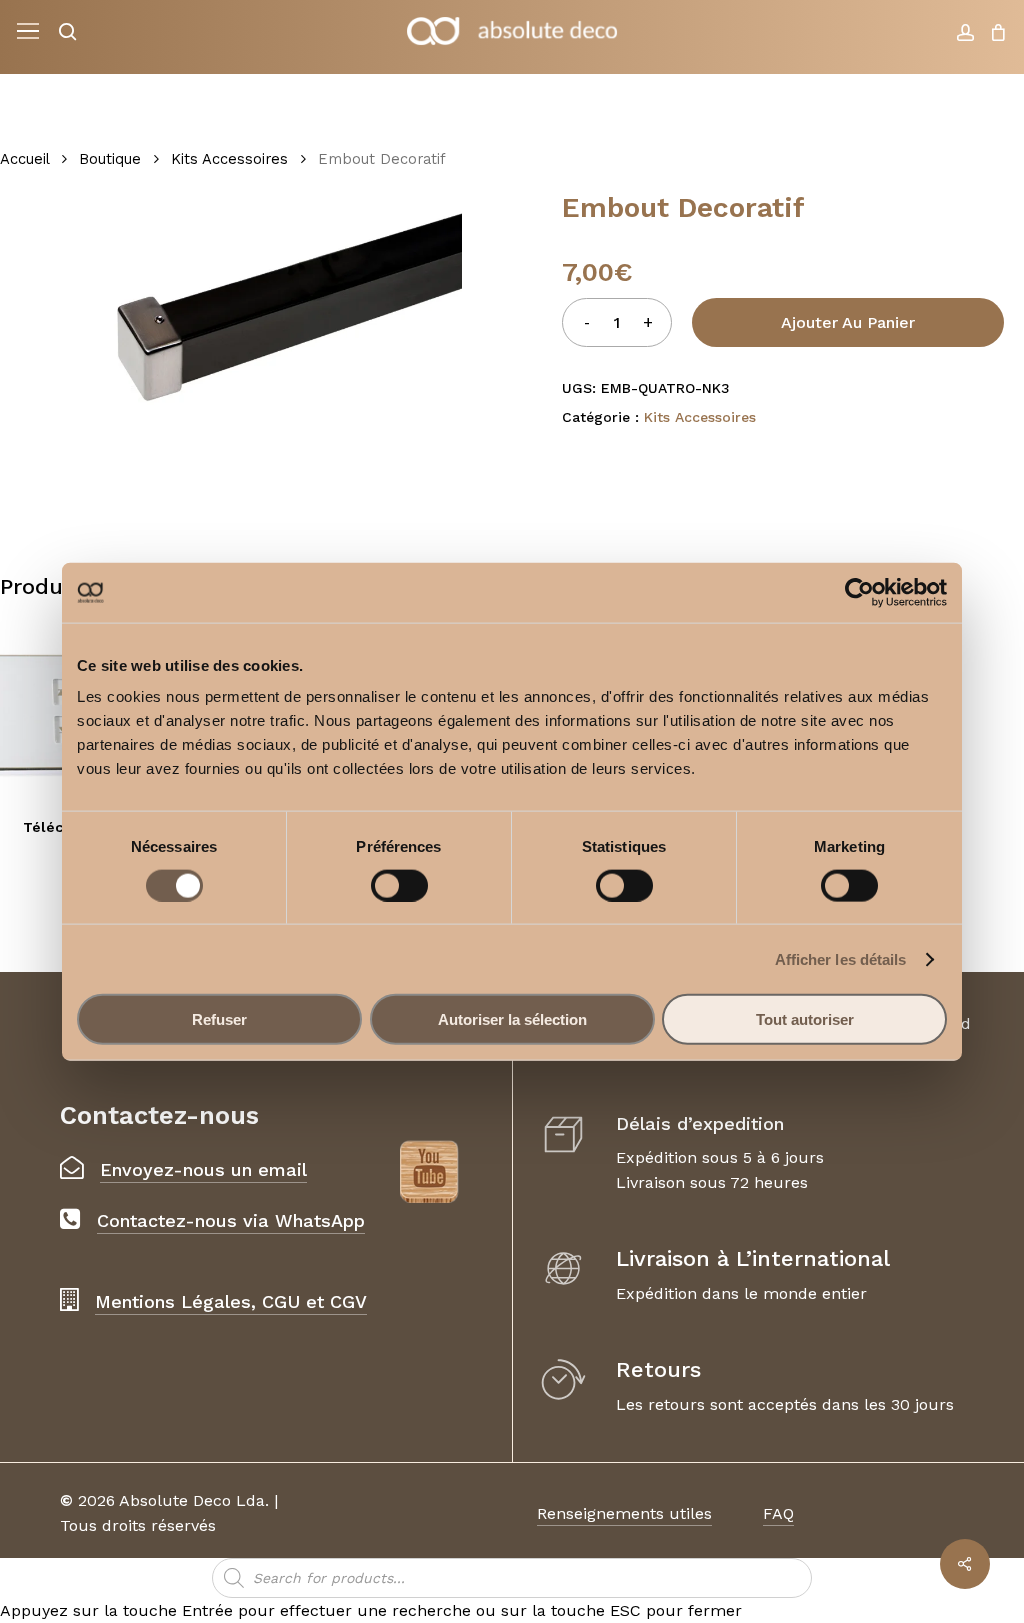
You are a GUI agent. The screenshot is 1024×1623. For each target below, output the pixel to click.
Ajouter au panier (848, 322)
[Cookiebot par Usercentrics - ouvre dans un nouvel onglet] (859, 592)
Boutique (110, 159)
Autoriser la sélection (512, 1019)
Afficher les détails (841, 958)
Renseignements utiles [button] (624, 1513)
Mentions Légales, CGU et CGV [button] (231, 1301)
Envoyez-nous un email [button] (203, 1169)
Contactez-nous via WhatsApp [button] (231, 1220)
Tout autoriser (805, 1019)
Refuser (219, 1019)
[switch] (399, 885)
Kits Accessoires (229, 159)
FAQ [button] (778, 1513)
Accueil (24, 159)
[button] (28, 31)
